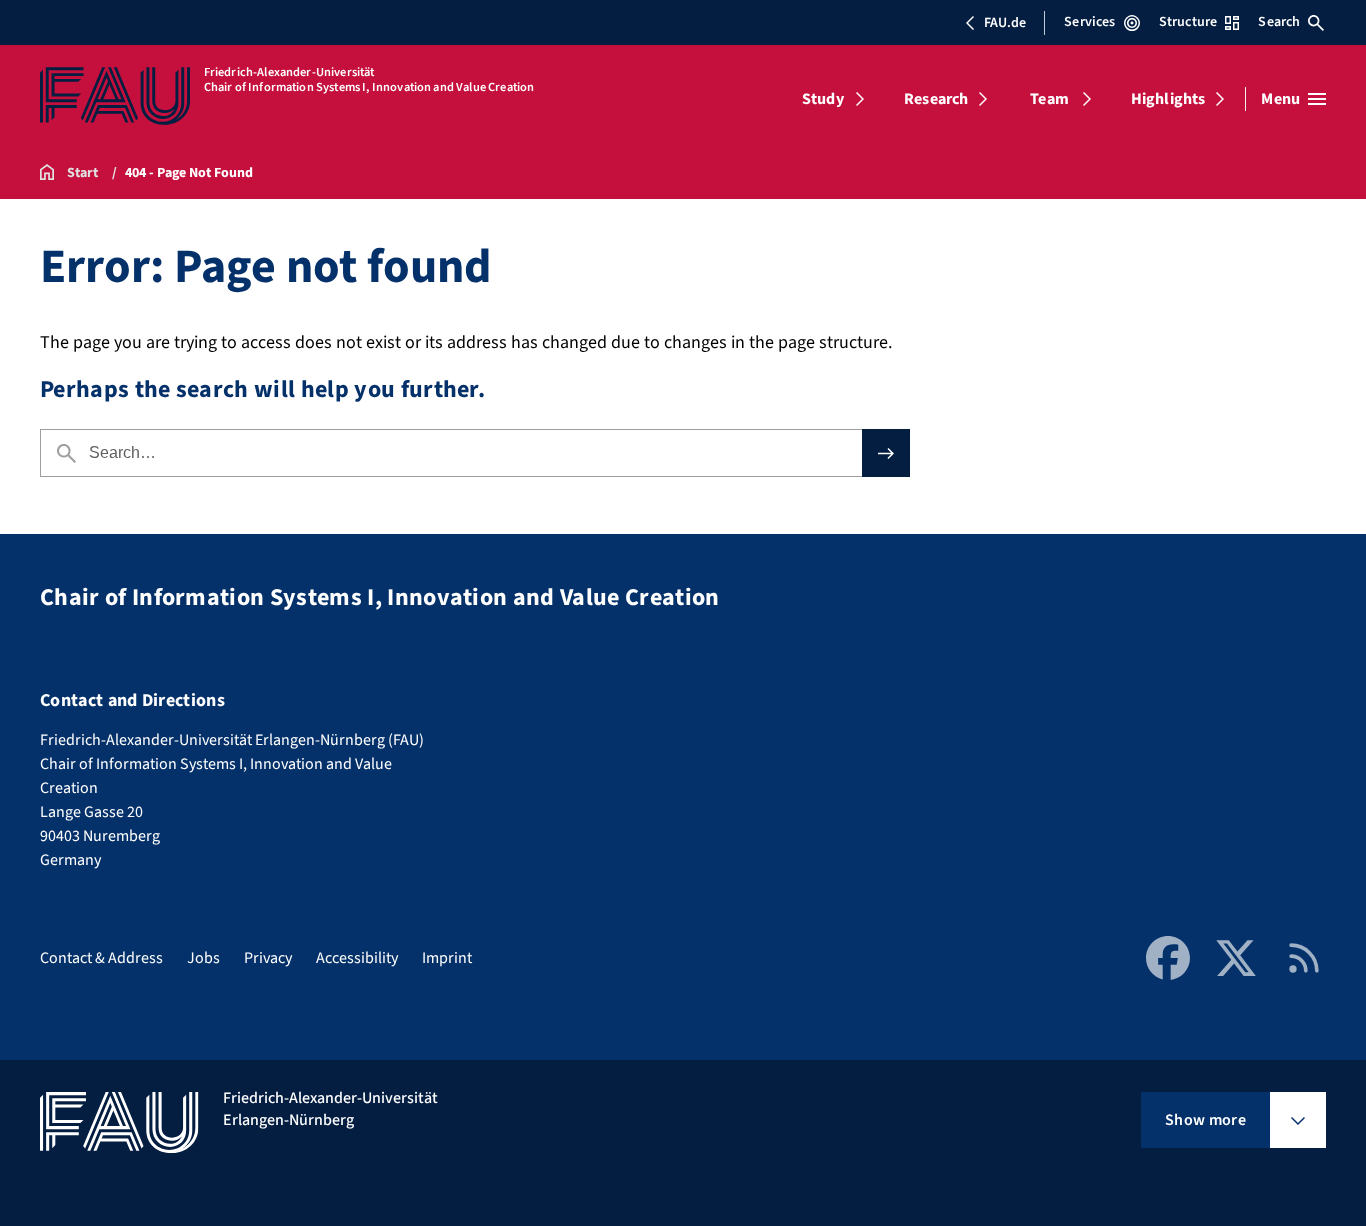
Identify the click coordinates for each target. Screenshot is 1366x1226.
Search (1279, 22)
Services (1089, 22)
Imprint (447, 958)
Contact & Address (101, 958)
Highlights (1168, 99)
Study (823, 99)
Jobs (203, 958)
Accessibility (357, 958)
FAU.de (1005, 23)
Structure (1188, 22)
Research (936, 99)
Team (1049, 99)
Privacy (268, 958)
